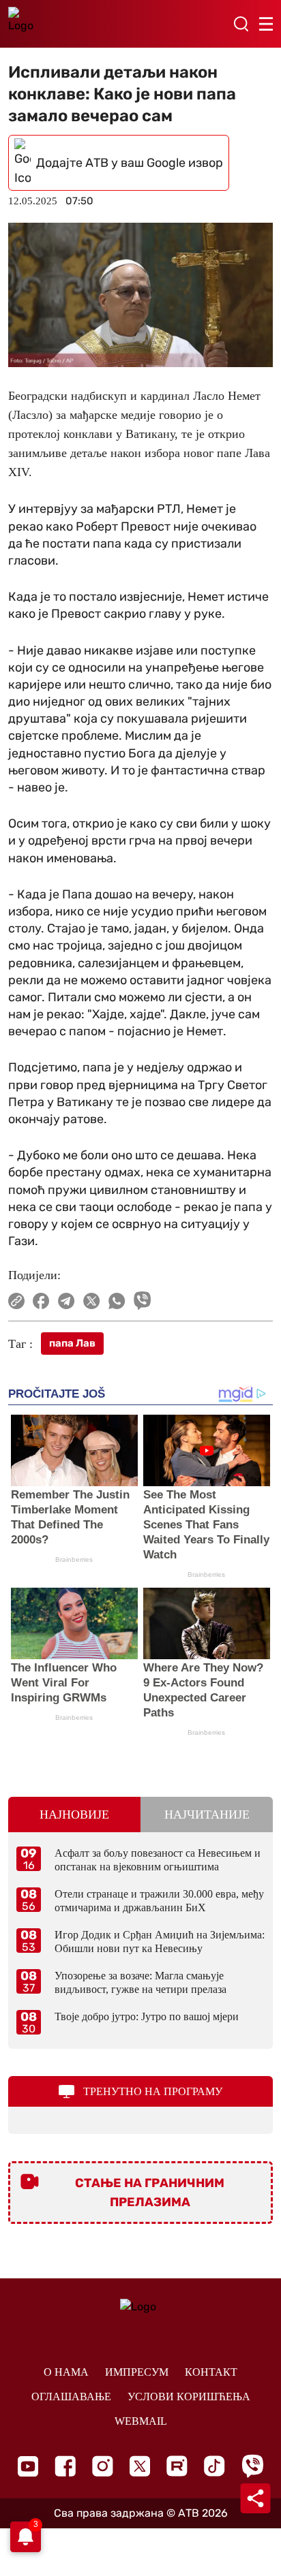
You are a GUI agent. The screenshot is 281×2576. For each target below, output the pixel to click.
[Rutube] (177, 2466)
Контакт (211, 2372)
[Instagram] (103, 2466)
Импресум (137, 2372)
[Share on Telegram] (66, 1301)
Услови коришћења (189, 2397)
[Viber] (252, 2466)
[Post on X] (92, 1301)
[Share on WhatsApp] (117, 1301)
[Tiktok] (215, 2466)
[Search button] (241, 24)
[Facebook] (65, 2466)
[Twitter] (140, 2466)
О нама (66, 2372)
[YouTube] (28, 2466)
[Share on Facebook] (41, 1301)
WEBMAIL (141, 2421)
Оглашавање (71, 2397)
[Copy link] (16, 1301)
